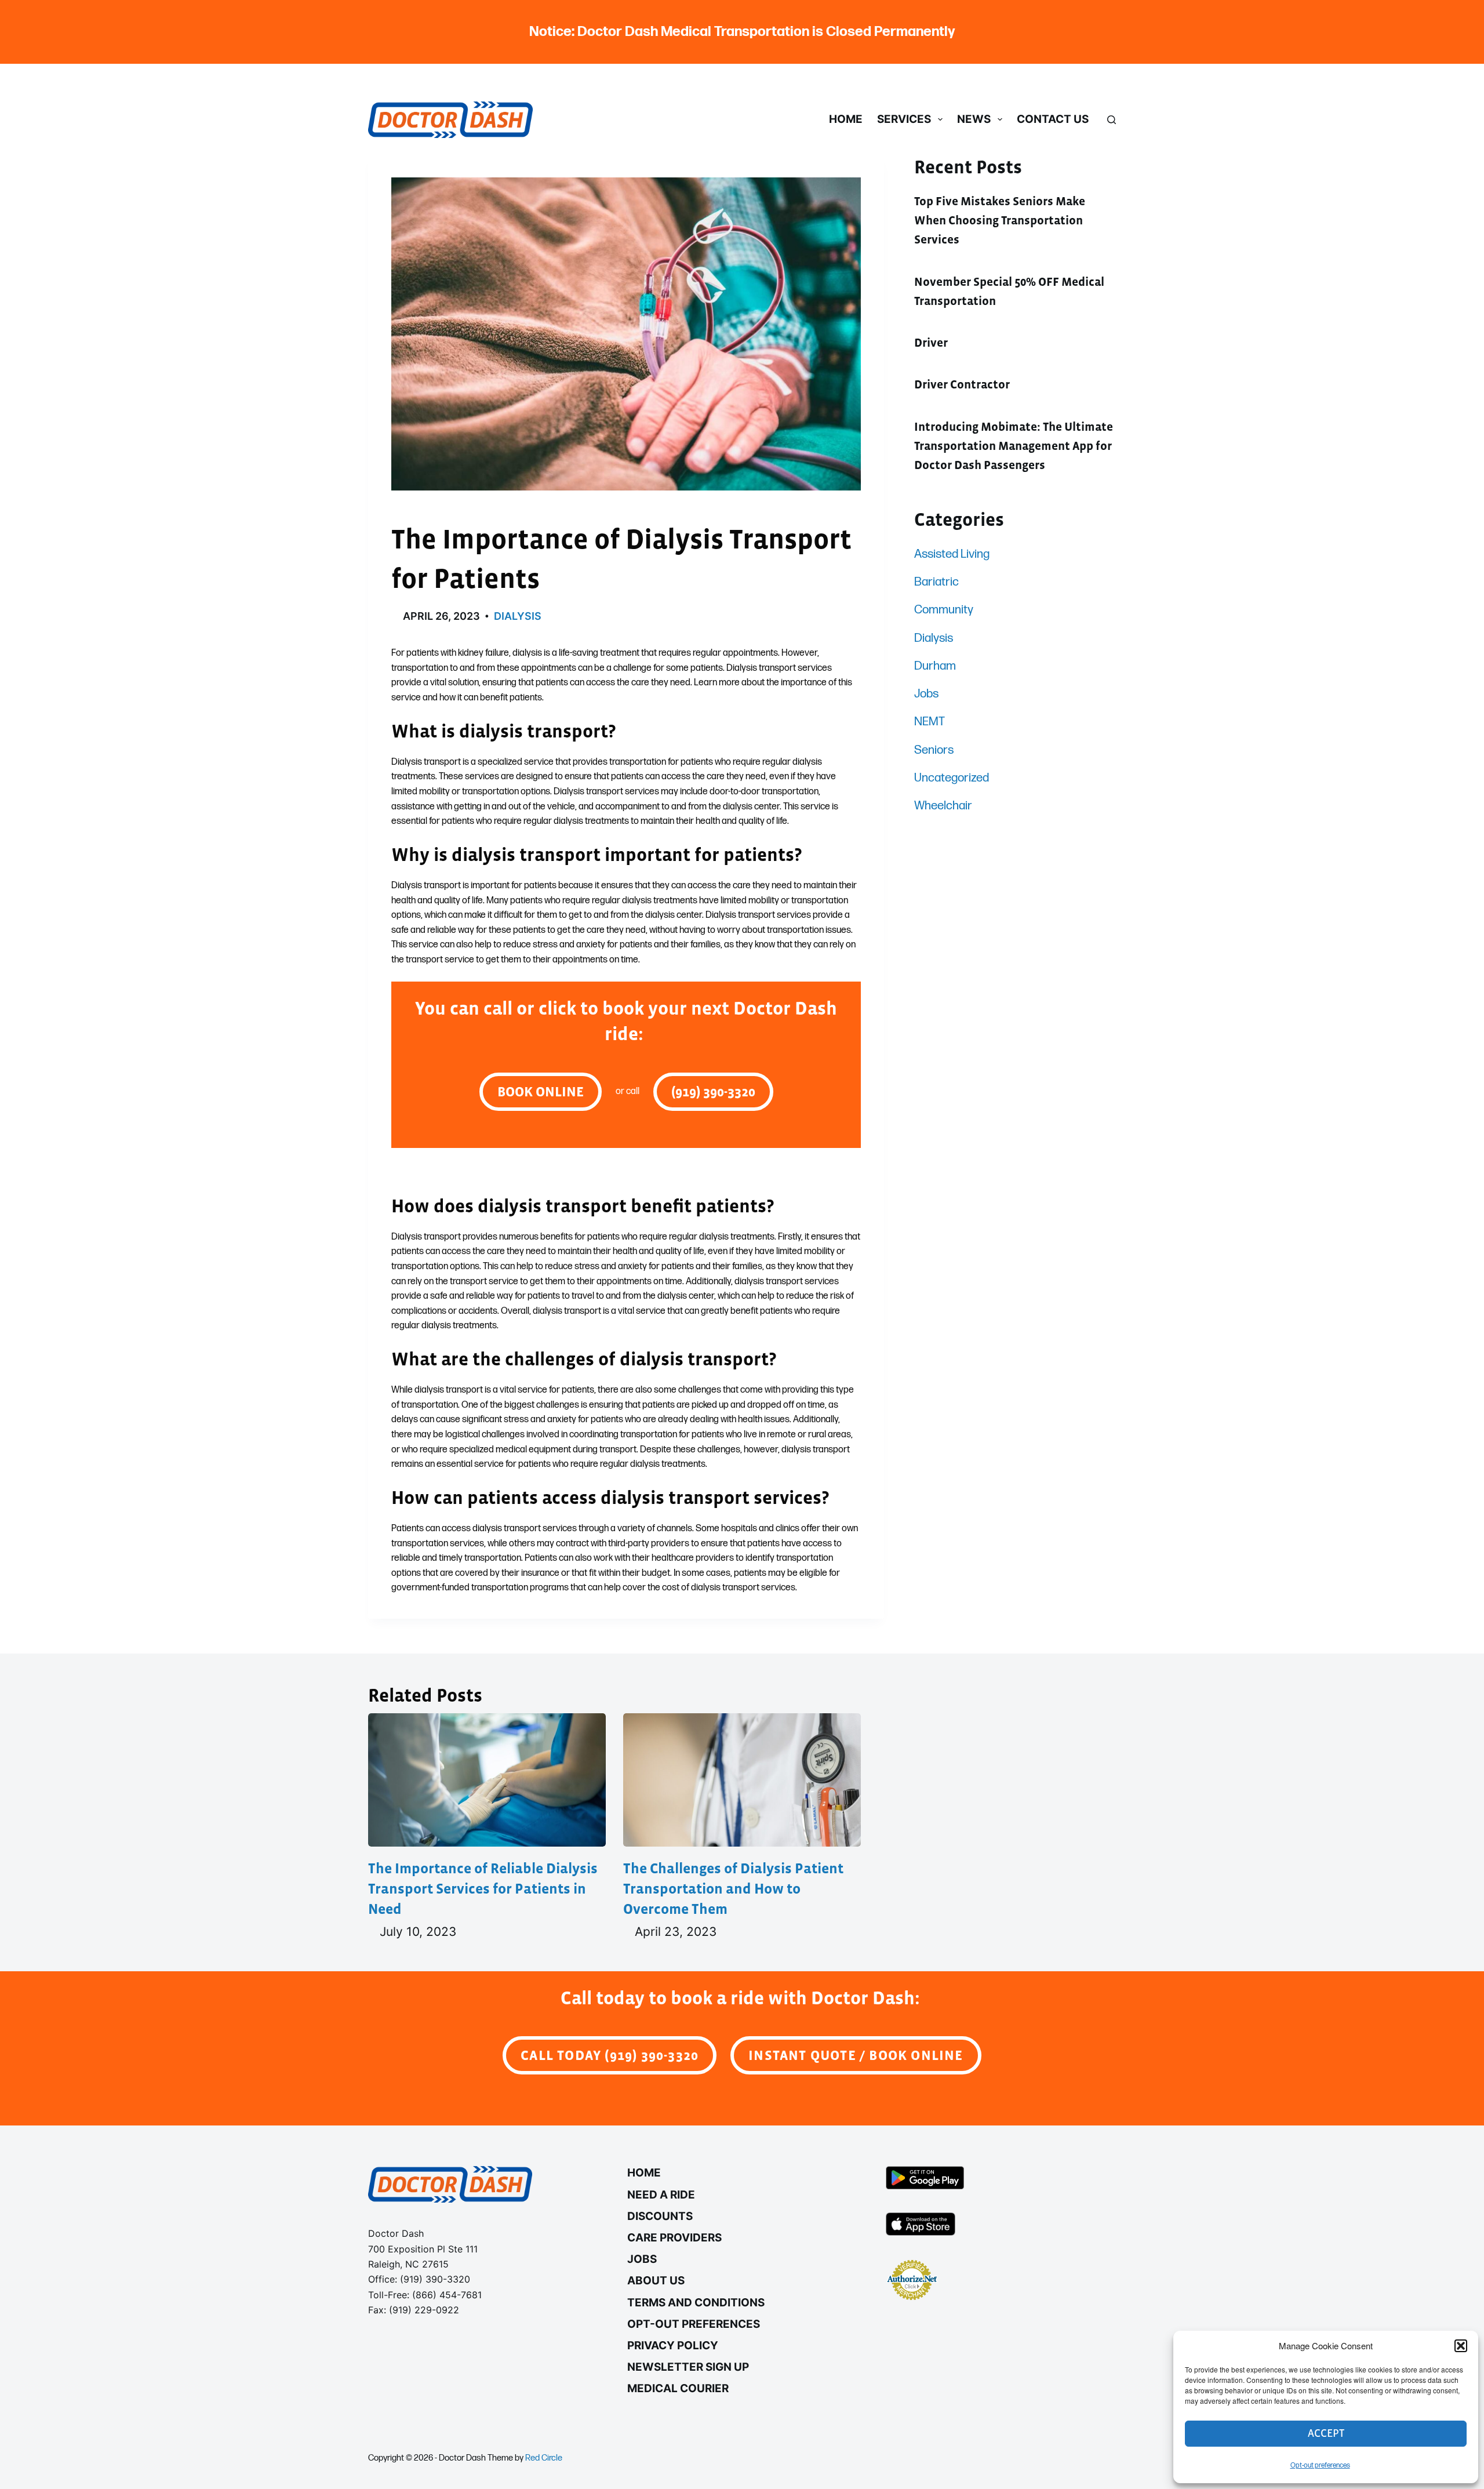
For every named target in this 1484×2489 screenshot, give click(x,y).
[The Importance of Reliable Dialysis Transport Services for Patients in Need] (487, 1780)
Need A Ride (661, 2195)
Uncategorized (952, 778)
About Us (656, 2281)
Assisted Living (952, 554)
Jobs (926, 694)
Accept (1326, 2433)
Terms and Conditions (696, 2303)
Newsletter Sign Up (688, 2367)
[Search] (1112, 120)
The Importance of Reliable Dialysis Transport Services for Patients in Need (483, 1888)
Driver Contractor (962, 384)
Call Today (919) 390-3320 (610, 2055)
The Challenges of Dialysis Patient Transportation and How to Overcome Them (733, 1888)
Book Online (541, 1091)
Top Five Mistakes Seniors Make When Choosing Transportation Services (1000, 221)
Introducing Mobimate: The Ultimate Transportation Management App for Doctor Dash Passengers (1014, 446)
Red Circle (544, 2458)
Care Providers (674, 2238)
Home (846, 119)
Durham (935, 666)
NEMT (930, 722)
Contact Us (1053, 119)
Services (904, 119)
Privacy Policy (673, 2346)
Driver (931, 343)
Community (944, 610)
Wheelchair (943, 806)
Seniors (934, 750)
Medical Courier (678, 2388)
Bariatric (936, 582)
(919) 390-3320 (713, 1091)
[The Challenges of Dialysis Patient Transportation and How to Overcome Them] (742, 1780)
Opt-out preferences (1320, 2466)
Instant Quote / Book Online (856, 2055)
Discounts (660, 2216)
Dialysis (518, 616)
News (974, 119)
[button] (1461, 2346)
